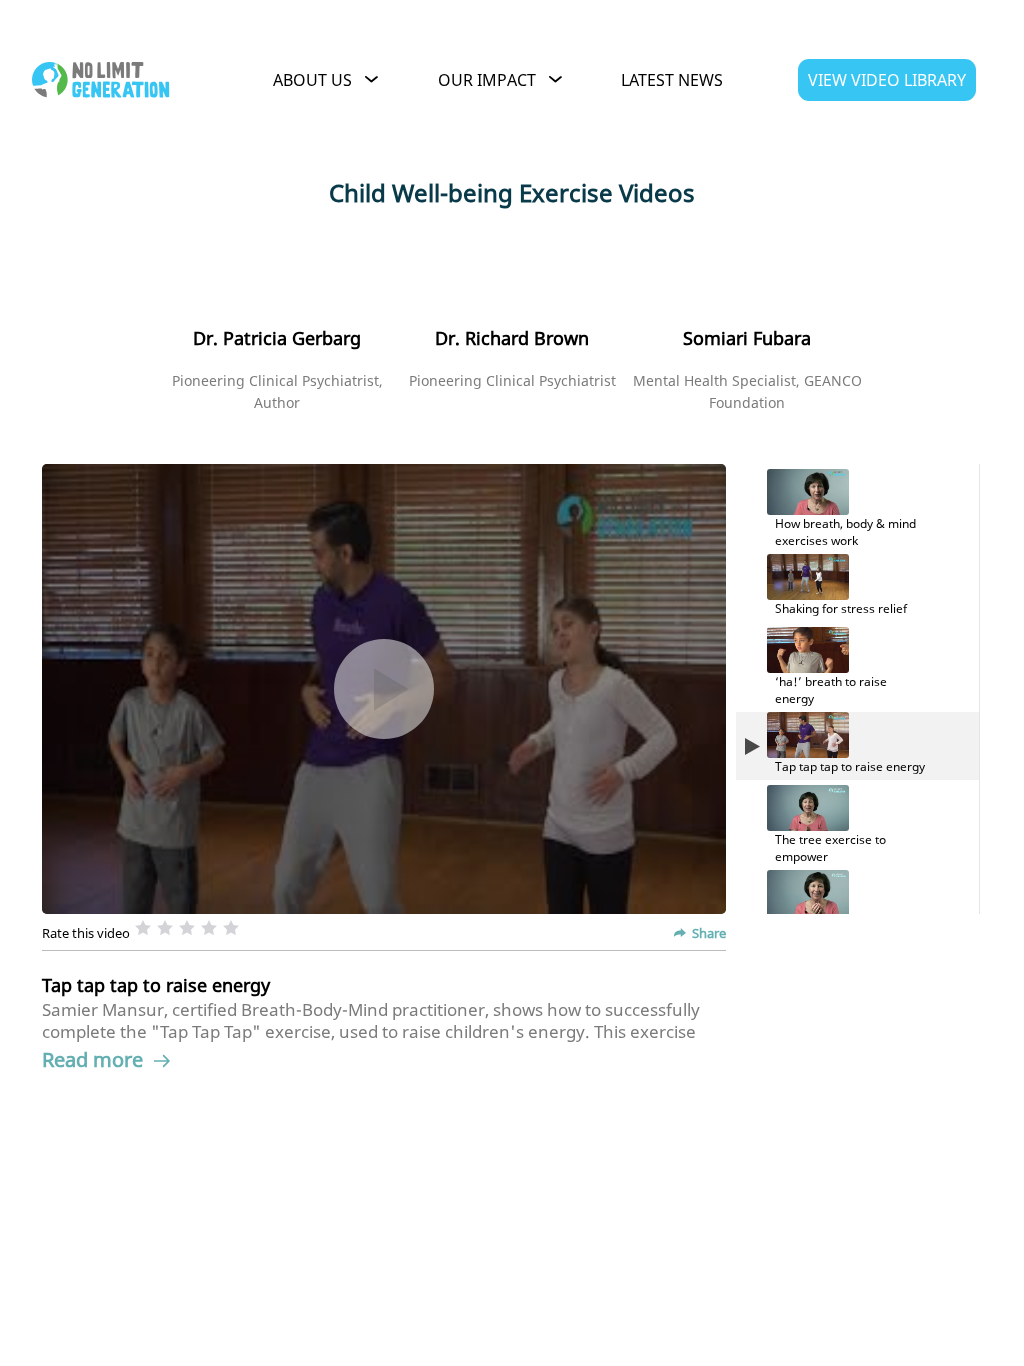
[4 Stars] (209, 928)
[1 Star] (143, 928)
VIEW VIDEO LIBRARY (887, 80)
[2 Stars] (165, 928)
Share (709, 933)
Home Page (105, 80)
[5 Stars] (231, 928)
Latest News (672, 80)
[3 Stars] (187, 928)
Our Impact (487, 80)
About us (312, 80)
